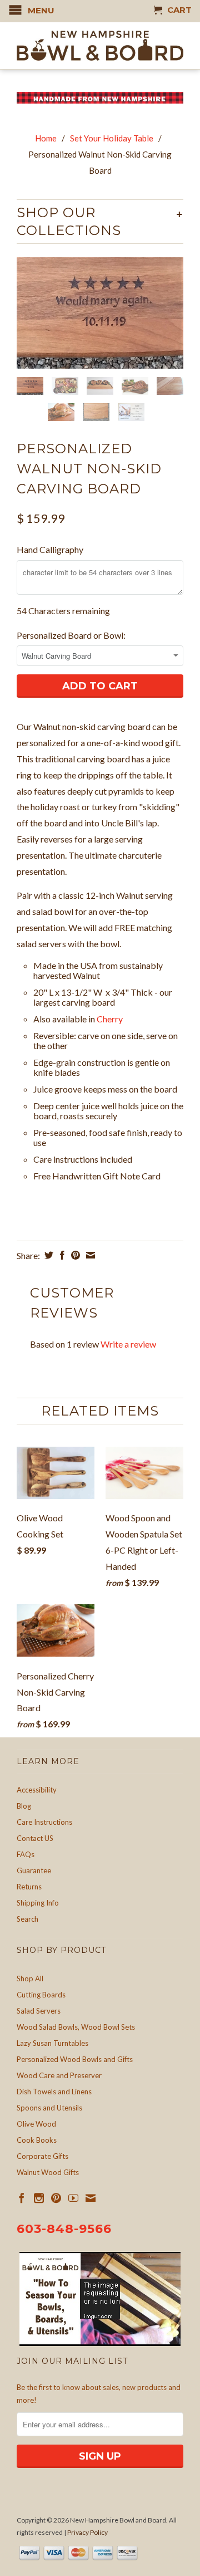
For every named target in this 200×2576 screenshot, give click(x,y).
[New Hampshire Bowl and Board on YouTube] (73, 2198)
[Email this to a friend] (89, 1255)
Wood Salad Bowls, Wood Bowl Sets (76, 2027)
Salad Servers (39, 2011)
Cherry (111, 1019)
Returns (29, 1887)
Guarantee (34, 1870)
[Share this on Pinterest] (74, 1255)
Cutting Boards (41, 1995)
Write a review (128, 1344)
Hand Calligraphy (50, 549)
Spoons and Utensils (49, 2108)
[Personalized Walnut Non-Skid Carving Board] (100, 313)
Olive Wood (36, 2124)
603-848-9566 (64, 2229)
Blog (24, 1806)
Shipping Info (38, 1903)
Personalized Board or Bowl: (71, 635)
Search (27, 1919)
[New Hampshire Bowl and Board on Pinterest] (56, 2198)
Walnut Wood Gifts (48, 2172)
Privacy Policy (87, 2532)
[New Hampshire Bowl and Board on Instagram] (39, 2198)
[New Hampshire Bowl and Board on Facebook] (22, 2198)
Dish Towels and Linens (54, 2092)
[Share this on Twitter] (47, 1255)
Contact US (35, 1838)
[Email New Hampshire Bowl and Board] (91, 2198)
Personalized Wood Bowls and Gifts (75, 2059)
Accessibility (37, 1790)
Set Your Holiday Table (112, 138)
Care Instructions (44, 1822)
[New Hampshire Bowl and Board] (100, 46)
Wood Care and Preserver (59, 2075)
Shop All (30, 1978)
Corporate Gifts (42, 2156)
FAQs (26, 1854)
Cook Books (37, 2140)
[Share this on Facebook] (61, 1255)
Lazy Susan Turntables (52, 2043)
